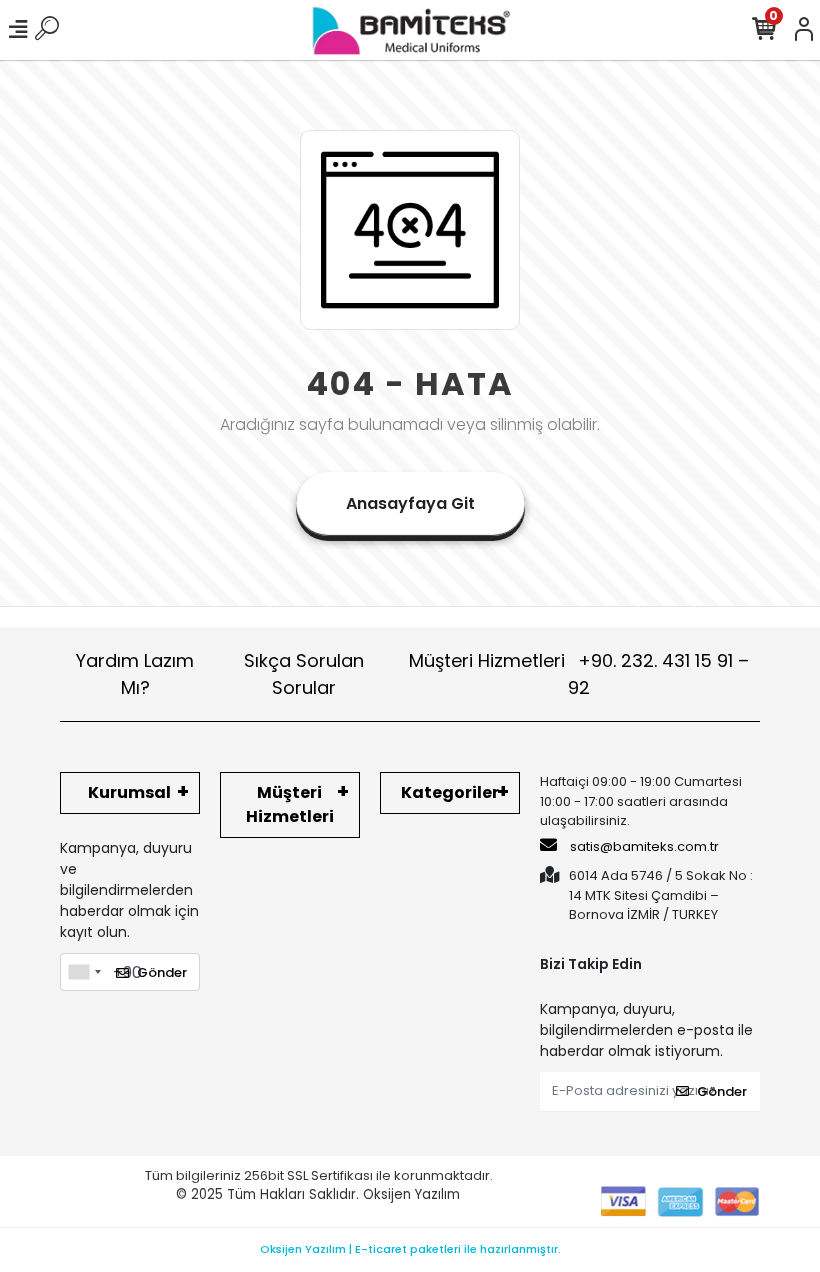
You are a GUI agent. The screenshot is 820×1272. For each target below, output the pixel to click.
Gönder (162, 972)
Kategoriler (450, 792)
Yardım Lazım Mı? (135, 674)
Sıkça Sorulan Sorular (304, 674)
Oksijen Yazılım (411, 1194)
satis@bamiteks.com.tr (643, 846)
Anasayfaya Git (410, 503)
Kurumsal (129, 792)
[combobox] (84, 972)
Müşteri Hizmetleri (579, 674)
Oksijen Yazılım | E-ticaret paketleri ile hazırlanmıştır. (410, 1249)
